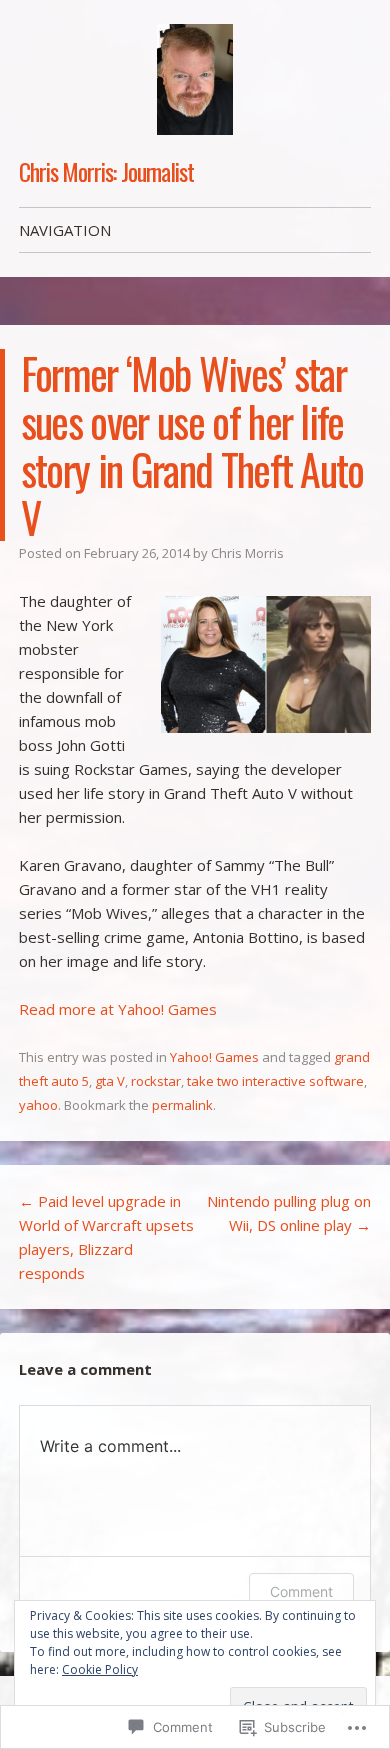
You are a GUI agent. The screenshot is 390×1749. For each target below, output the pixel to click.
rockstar (156, 1081)
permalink (182, 1105)
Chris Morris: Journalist (106, 171)
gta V (110, 1081)
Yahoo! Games (214, 1057)
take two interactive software (275, 1081)
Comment (301, 1591)
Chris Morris (247, 553)
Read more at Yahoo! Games (118, 1009)
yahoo (38, 1105)
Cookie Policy (100, 1669)
